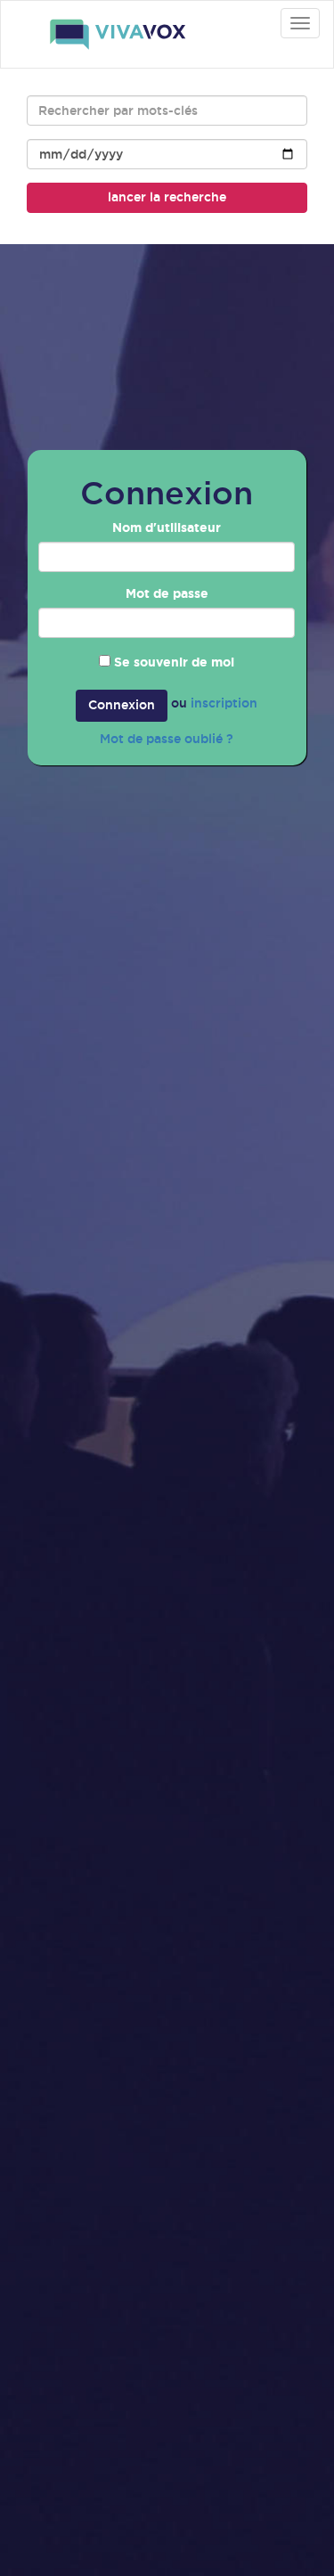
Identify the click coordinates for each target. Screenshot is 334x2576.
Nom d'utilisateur (167, 527)
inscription (224, 703)
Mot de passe (167, 593)
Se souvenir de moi (174, 662)
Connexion (122, 705)
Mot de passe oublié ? (167, 739)
